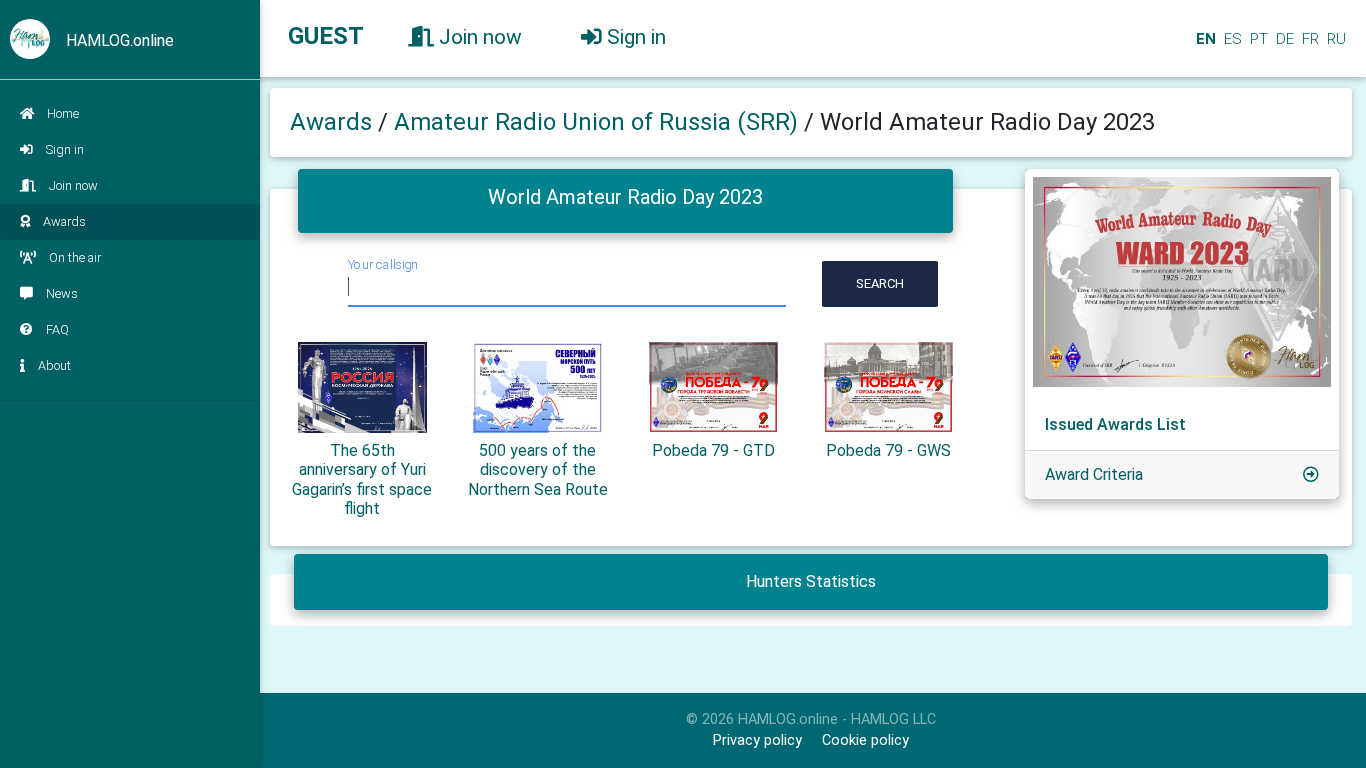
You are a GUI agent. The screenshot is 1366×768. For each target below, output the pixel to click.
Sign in (65, 149)
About (54, 365)
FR (1308, 39)
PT (1257, 39)
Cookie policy (865, 740)
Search (880, 283)
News (62, 293)
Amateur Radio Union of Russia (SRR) (599, 122)
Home (63, 113)
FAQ (57, 329)
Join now (73, 185)
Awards (64, 221)
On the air (75, 257)
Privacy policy (757, 740)
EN (1204, 39)
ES (1231, 39)
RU (1336, 39)
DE (1283, 39)
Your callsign (383, 264)
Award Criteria (1094, 474)
